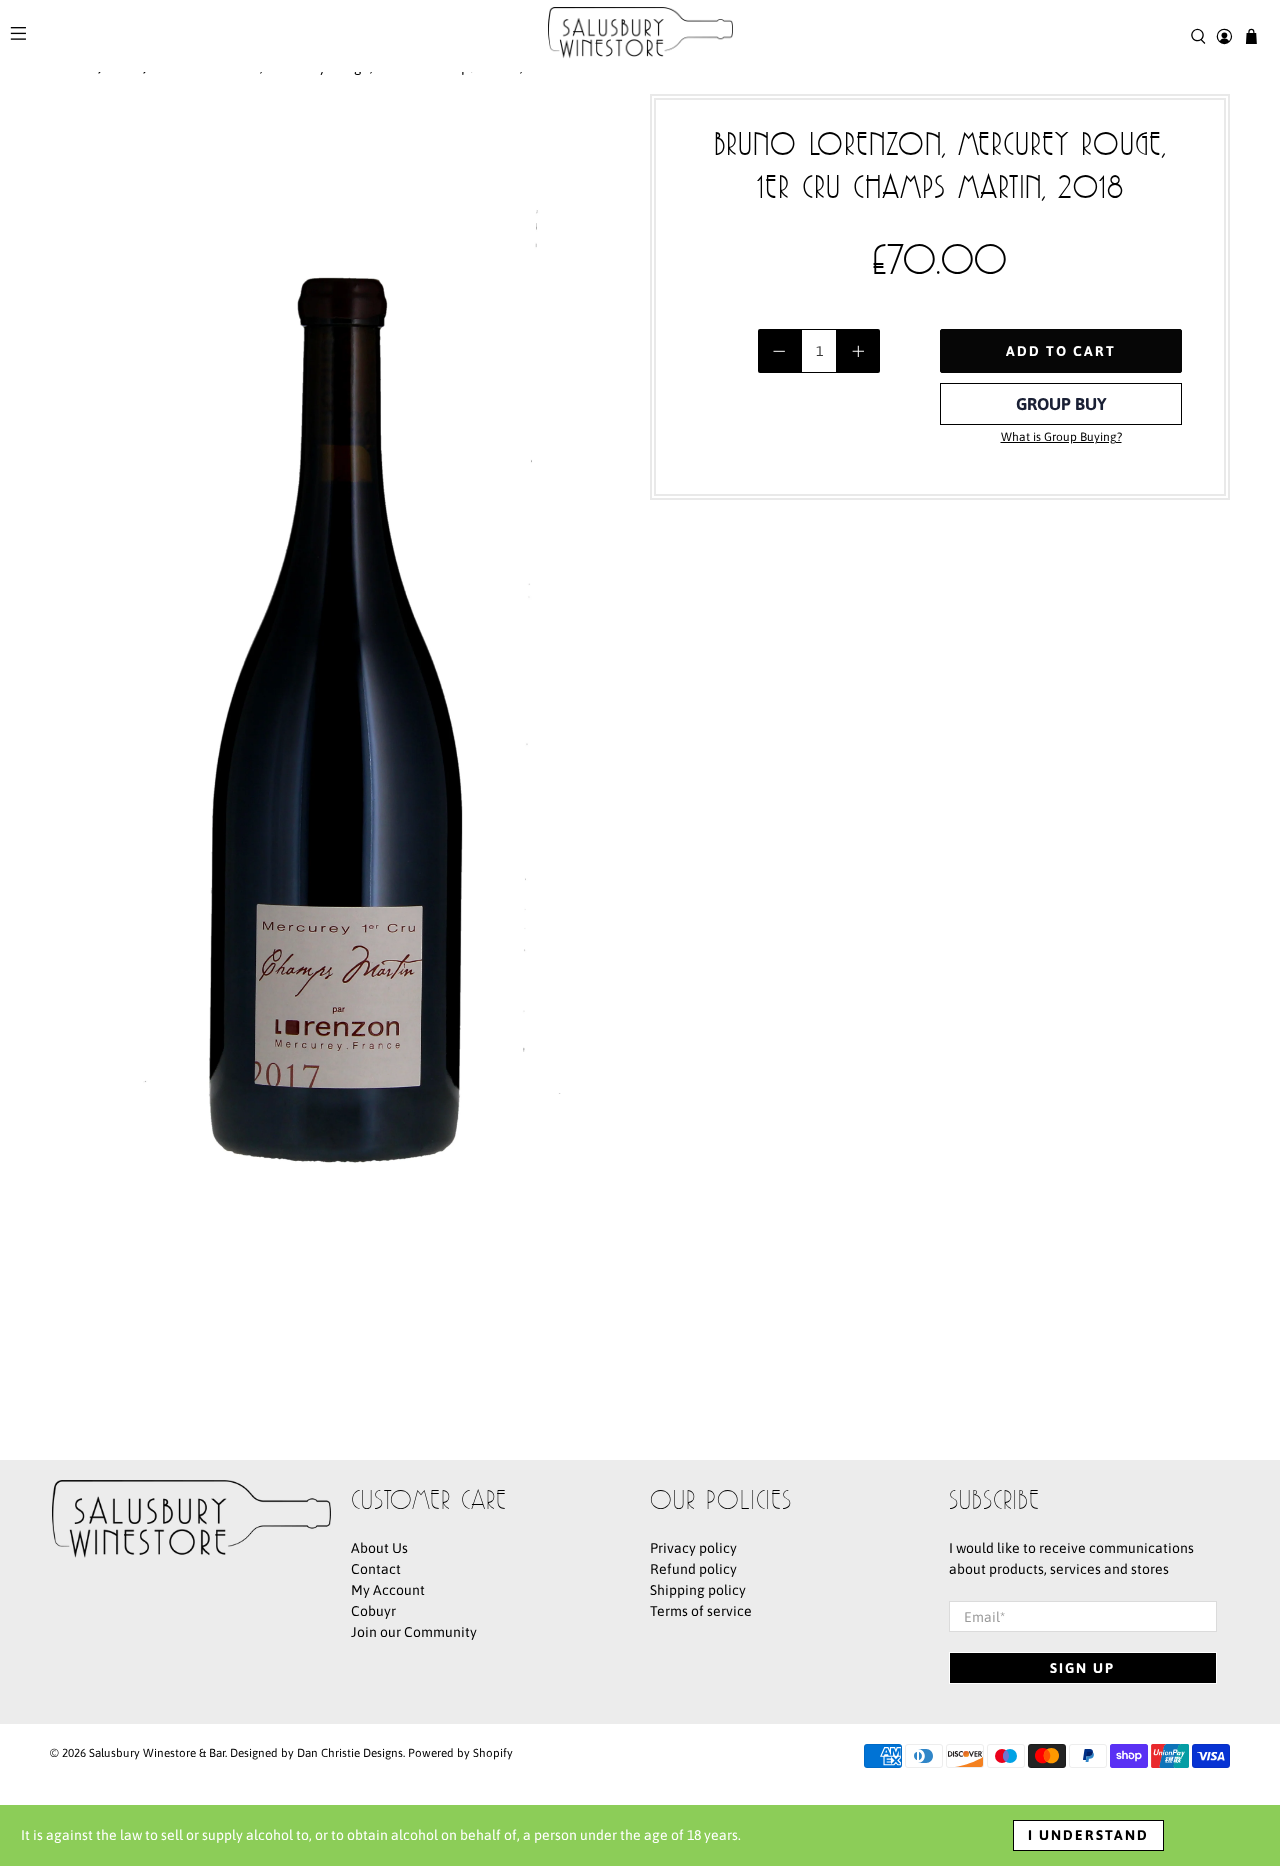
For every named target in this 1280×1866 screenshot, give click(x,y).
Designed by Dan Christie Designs (316, 1752)
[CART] (1251, 36)
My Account (388, 1590)
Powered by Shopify (460, 1752)
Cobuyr (373, 1611)
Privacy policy (693, 1548)
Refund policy (693, 1569)
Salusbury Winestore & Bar (157, 1752)
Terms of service (701, 1611)
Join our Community (414, 1632)
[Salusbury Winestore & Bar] (640, 36)
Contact (376, 1569)
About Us (379, 1548)
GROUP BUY (1061, 404)
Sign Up (1082, 1668)
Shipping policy (698, 1590)
